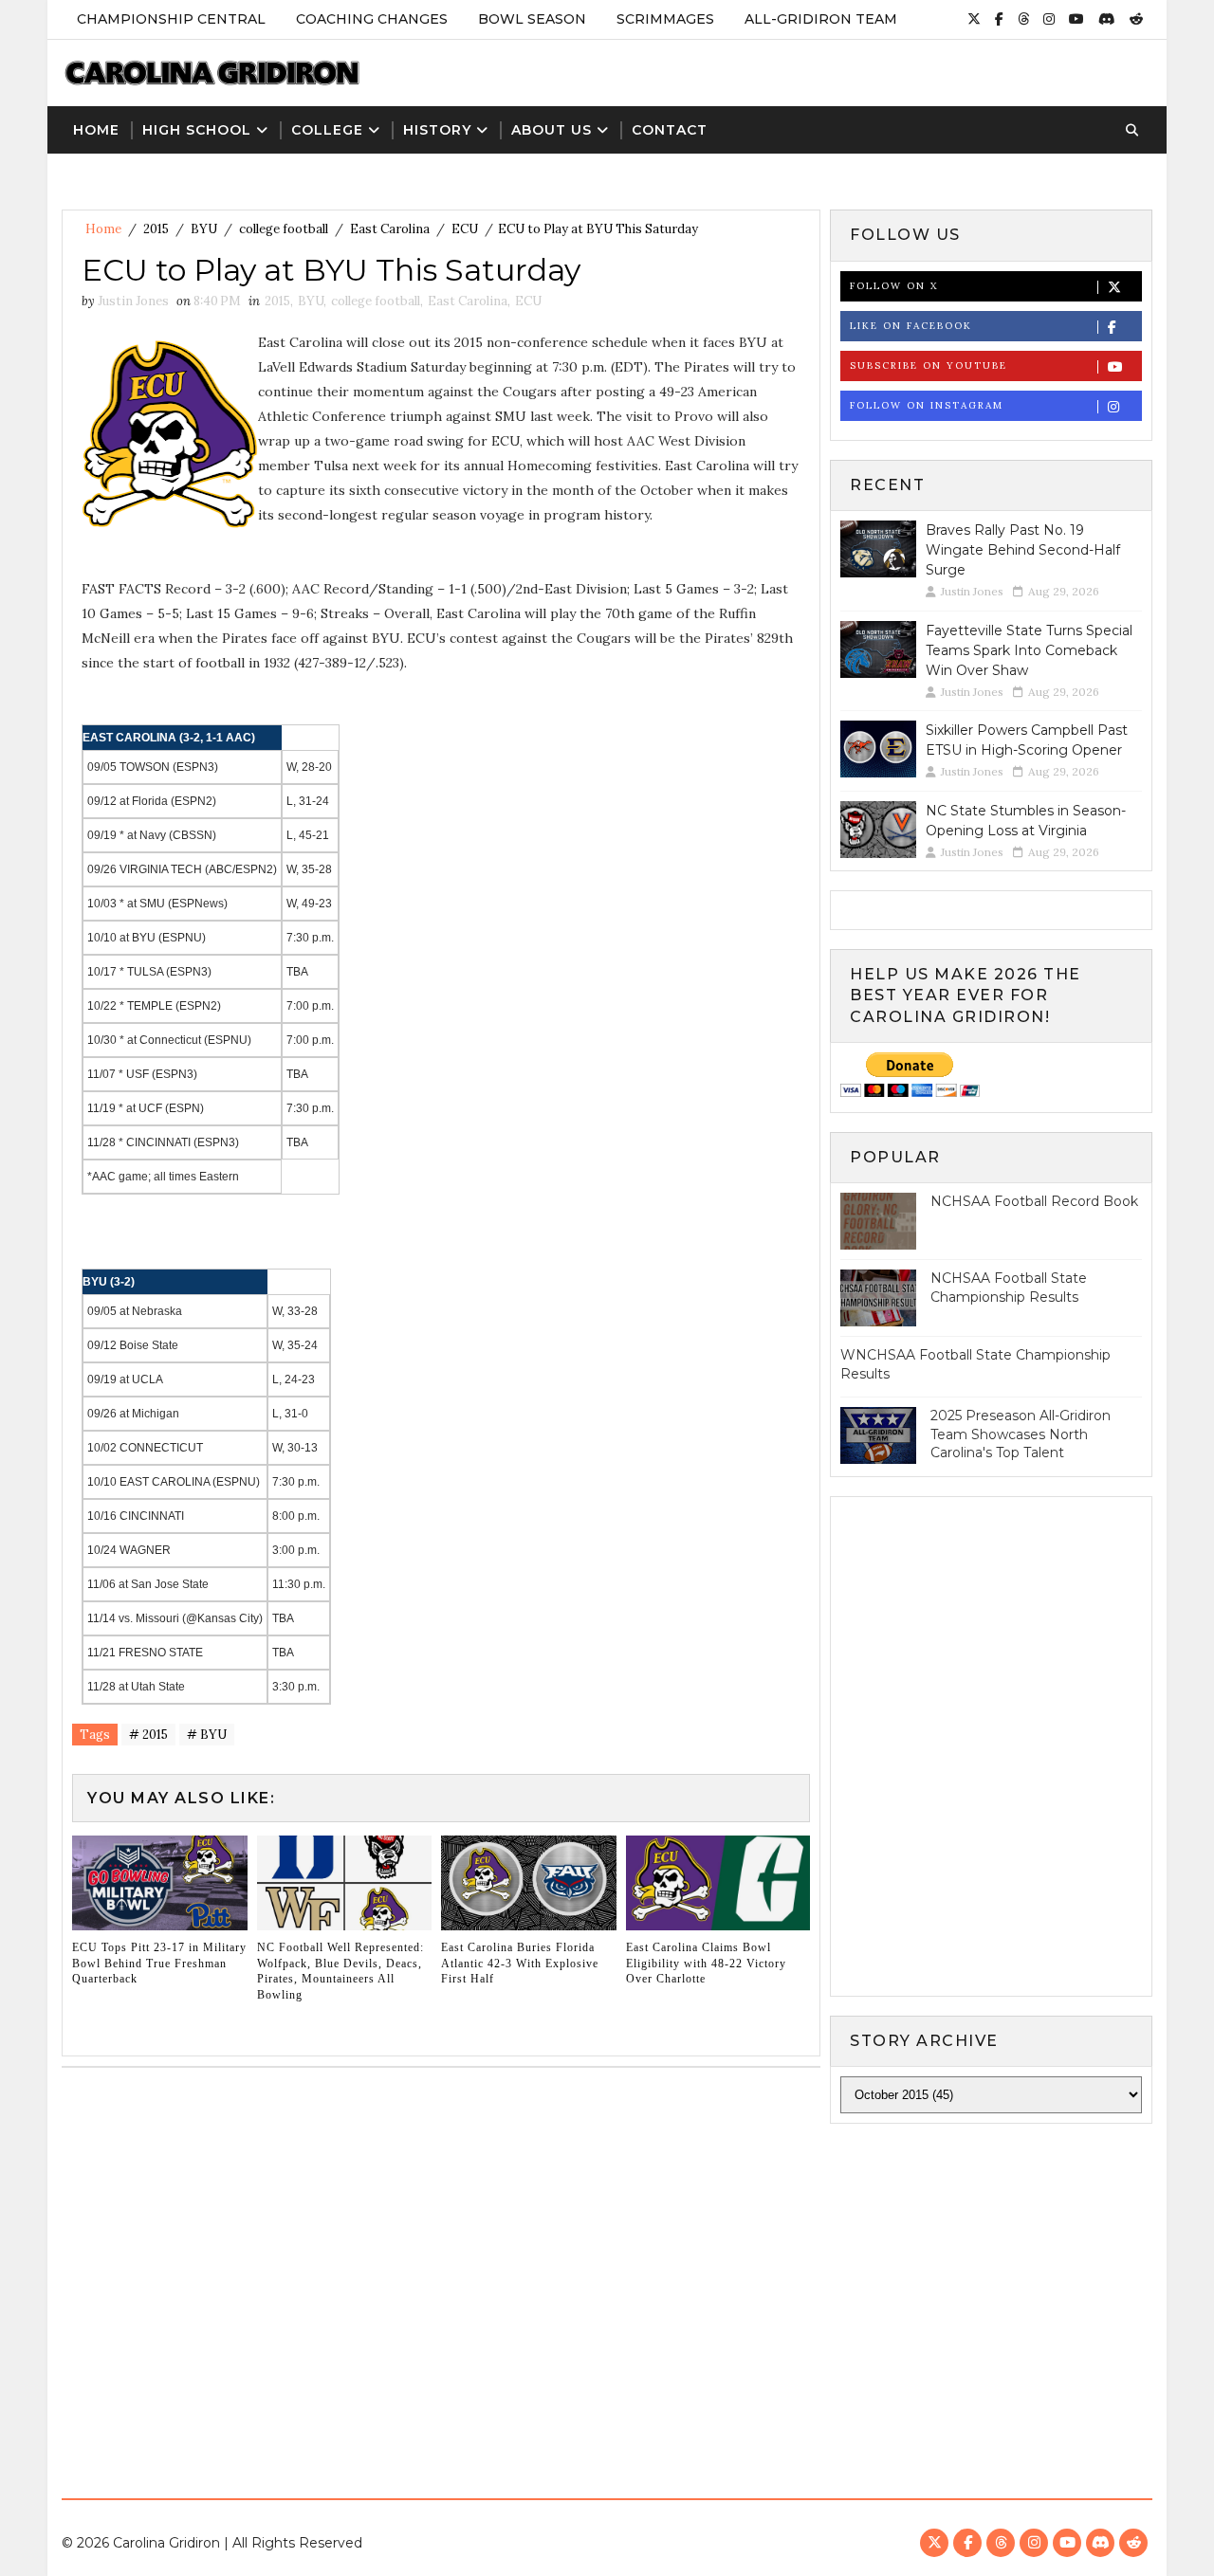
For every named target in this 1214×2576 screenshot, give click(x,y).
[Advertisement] (607, 2294)
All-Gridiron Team (821, 19)
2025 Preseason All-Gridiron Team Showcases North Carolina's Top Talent (1021, 1434)
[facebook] (999, 19)
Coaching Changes (372, 19)
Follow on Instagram (927, 405)
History (437, 130)
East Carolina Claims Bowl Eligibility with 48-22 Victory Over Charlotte (706, 1964)
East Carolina (390, 229)
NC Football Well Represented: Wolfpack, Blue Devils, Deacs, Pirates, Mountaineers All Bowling (340, 1971)
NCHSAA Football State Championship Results (1009, 1288)
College (327, 130)
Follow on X (894, 286)
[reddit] (1136, 19)
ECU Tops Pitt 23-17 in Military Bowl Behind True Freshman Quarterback (159, 1964)
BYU (204, 229)
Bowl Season (532, 19)
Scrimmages (665, 19)
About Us (552, 130)
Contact (670, 130)
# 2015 (148, 1735)
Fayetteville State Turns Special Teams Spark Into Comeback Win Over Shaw (1029, 650)
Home (96, 130)
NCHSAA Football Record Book (1034, 1201)
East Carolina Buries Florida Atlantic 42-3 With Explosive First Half (520, 1964)
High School (197, 130)
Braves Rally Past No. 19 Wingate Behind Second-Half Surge (1023, 550)
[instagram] (1049, 19)
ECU (465, 229)
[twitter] (974, 19)
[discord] (1107, 19)
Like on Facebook (911, 326)
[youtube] (1076, 19)
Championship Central (171, 19)
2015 (156, 229)
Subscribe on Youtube (929, 365)
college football (284, 229)
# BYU (207, 1735)
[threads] (1023, 19)
